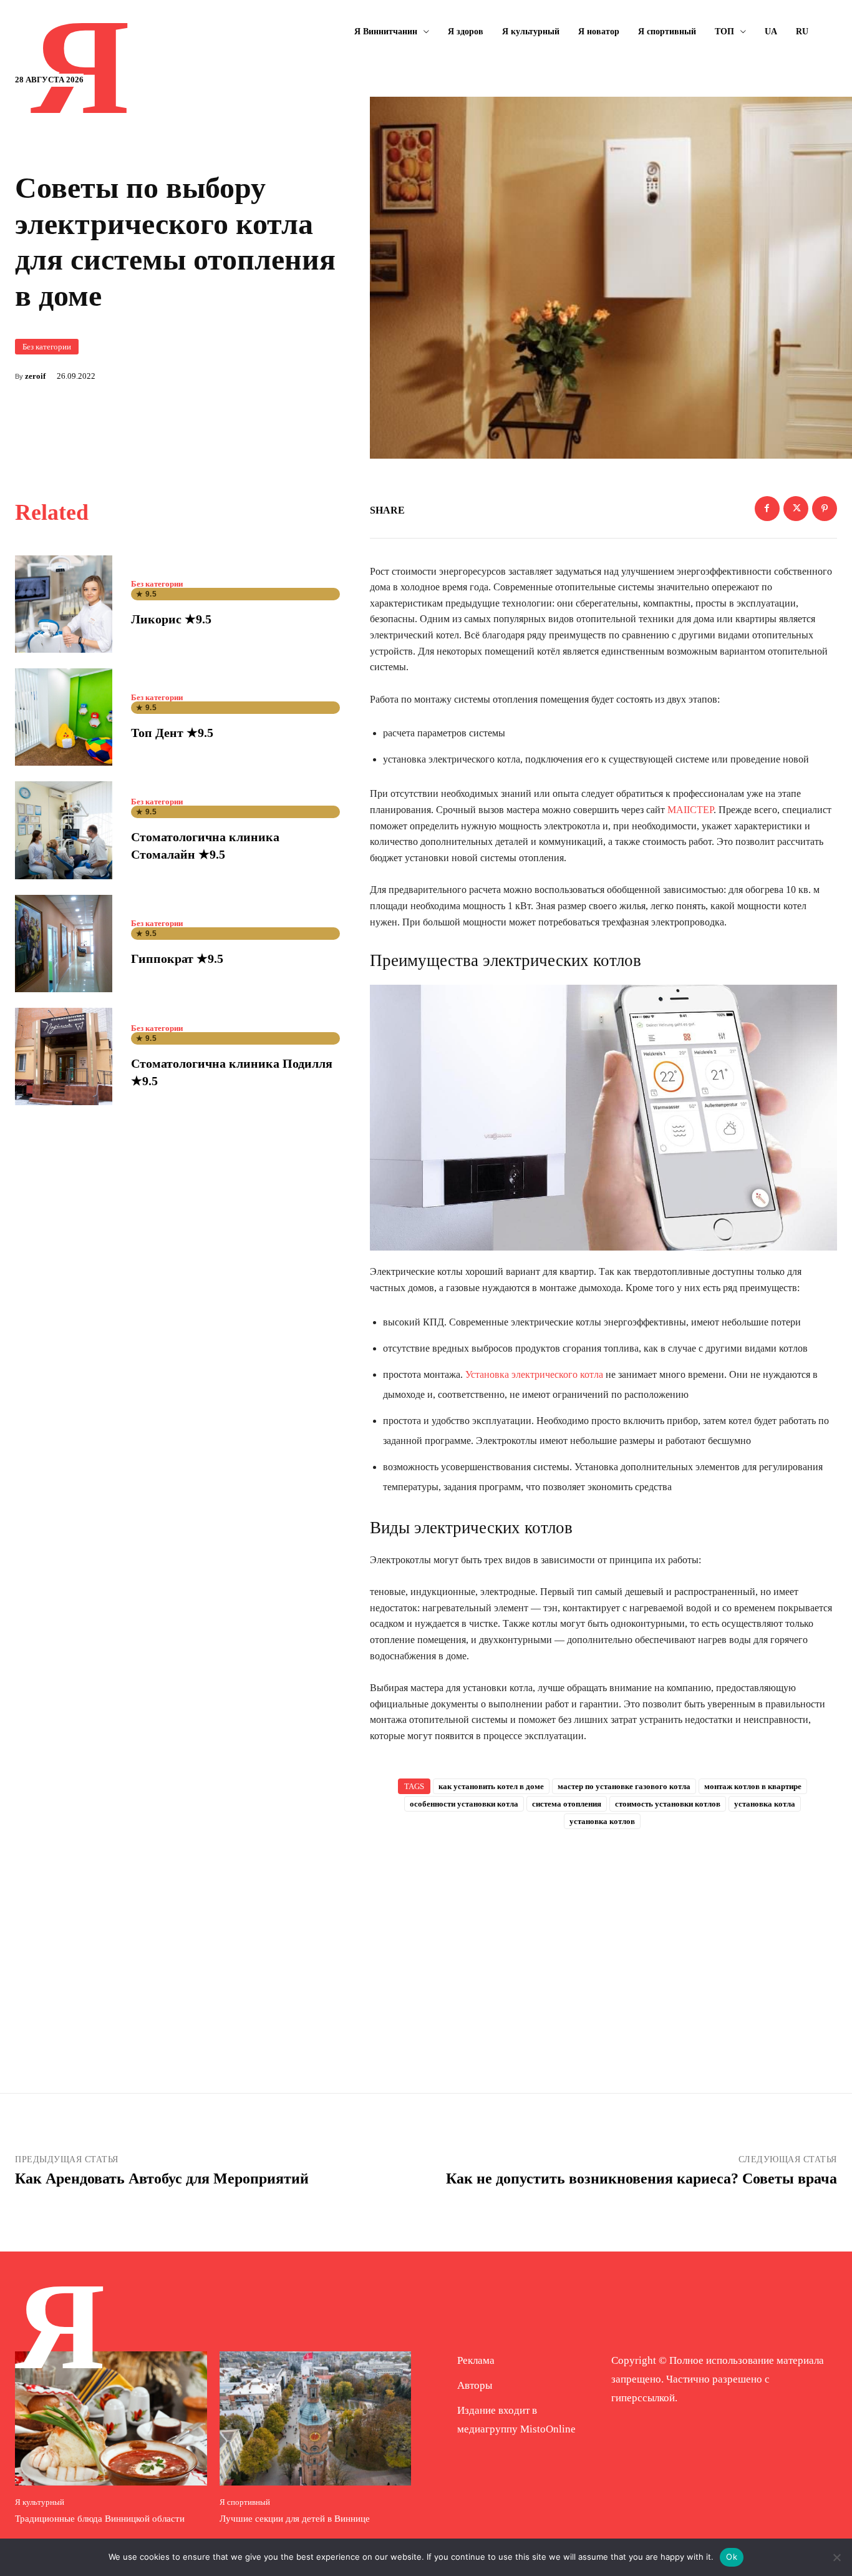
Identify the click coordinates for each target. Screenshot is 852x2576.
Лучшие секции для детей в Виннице (295, 2519)
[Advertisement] (604, 1941)
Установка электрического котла (534, 1374)
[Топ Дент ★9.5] (64, 717)
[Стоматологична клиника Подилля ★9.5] (64, 1056)
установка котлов (602, 1821)
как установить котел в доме (491, 1786)
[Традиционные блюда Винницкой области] (111, 2418)
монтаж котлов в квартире (753, 1786)
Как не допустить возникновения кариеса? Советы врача (641, 2178)
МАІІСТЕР (690, 810)
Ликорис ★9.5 (171, 619)
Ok (732, 2557)
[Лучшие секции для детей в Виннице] (316, 2418)
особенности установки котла (464, 1804)
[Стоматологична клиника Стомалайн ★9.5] (64, 830)
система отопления (567, 1804)
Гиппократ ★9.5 (177, 959)
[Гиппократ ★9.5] (64, 944)
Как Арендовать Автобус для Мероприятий (162, 2178)
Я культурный (40, 2502)
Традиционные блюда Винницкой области (100, 2519)
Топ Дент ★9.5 (172, 733)
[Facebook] (767, 509)
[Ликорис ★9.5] (64, 604)
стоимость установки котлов (668, 1804)
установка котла (765, 1804)
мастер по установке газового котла (624, 1786)
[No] (836, 2557)
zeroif (35, 376)
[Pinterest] (825, 509)
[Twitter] (796, 509)
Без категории (47, 347)
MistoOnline (548, 2429)
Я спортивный (245, 2502)
